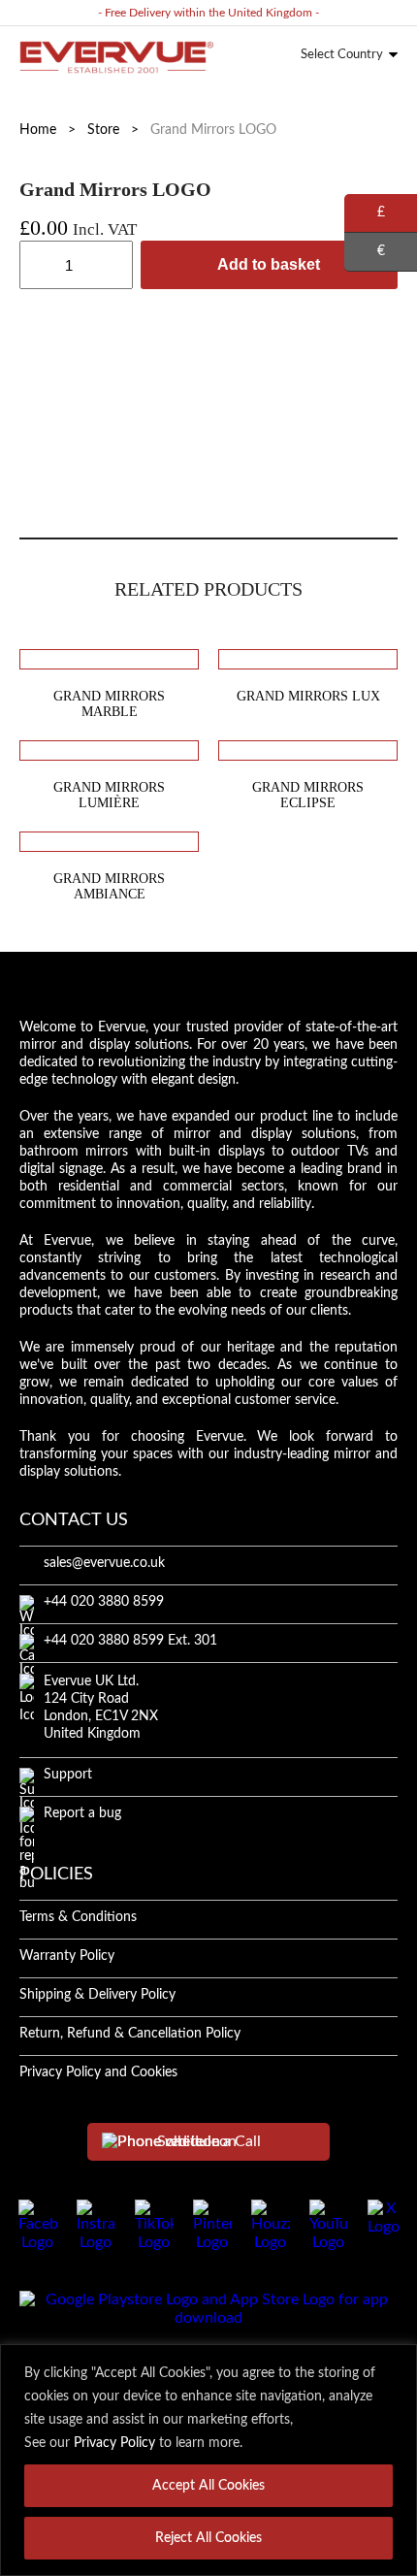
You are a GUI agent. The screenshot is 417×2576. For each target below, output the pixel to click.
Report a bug (82, 1813)
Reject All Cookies (208, 2538)
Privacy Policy (114, 2443)
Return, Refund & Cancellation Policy (130, 2034)
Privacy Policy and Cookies (98, 2072)
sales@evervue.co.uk (104, 1563)
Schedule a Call (209, 2141)
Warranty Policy (67, 1956)
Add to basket (269, 264)
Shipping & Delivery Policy (97, 1995)
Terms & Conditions (78, 1917)
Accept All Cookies (208, 2486)
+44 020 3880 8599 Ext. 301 (130, 1641)
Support (68, 1775)
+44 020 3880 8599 (104, 1602)
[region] (208, 2460)
